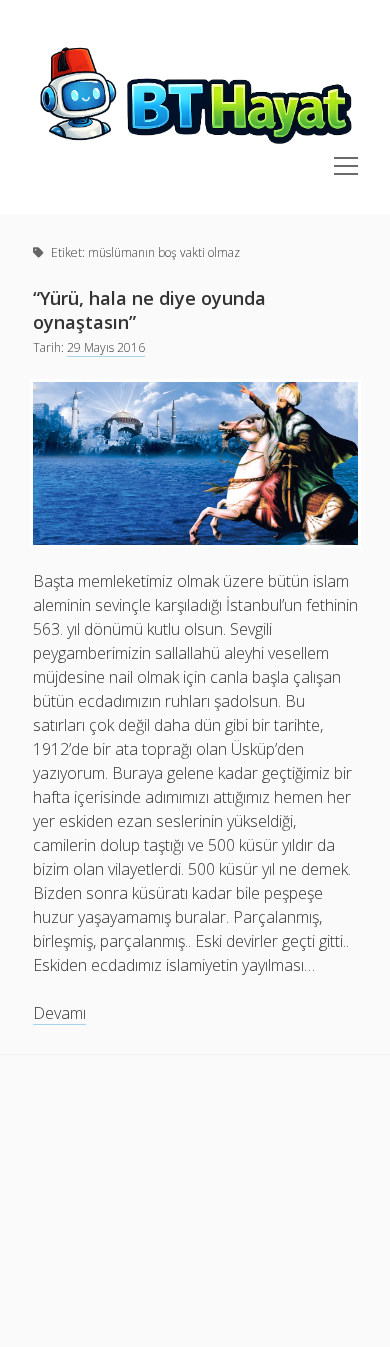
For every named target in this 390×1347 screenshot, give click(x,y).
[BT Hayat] (195, 145)
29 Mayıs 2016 (106, 347)
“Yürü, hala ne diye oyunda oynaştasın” (149, 310)
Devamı (59, 1013)
